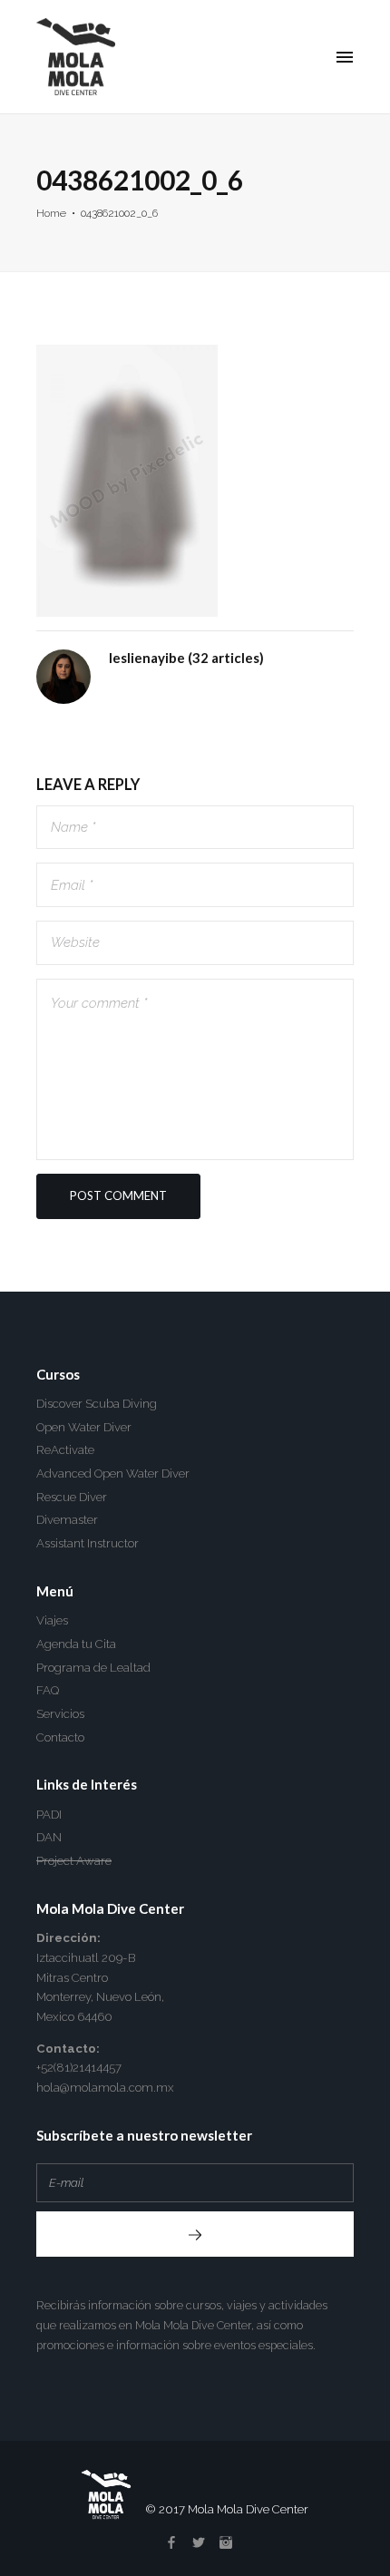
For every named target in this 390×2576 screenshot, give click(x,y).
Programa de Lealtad (93, 1668)
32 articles (226, 658)
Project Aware (74, 1861)
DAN (49, 1837)
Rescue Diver (72, 1497)
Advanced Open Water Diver (113, 1473)
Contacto (60, 1737)
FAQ (48, 1690)
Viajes (52, 1620)
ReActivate (65, 1450)
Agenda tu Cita (76, 1644)
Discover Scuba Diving (97, 1404)
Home (51, 213)
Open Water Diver (84, 1427)
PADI (49, 1815)
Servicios (60, 1714)
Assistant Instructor (88, 1543)
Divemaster (67, 1520)
